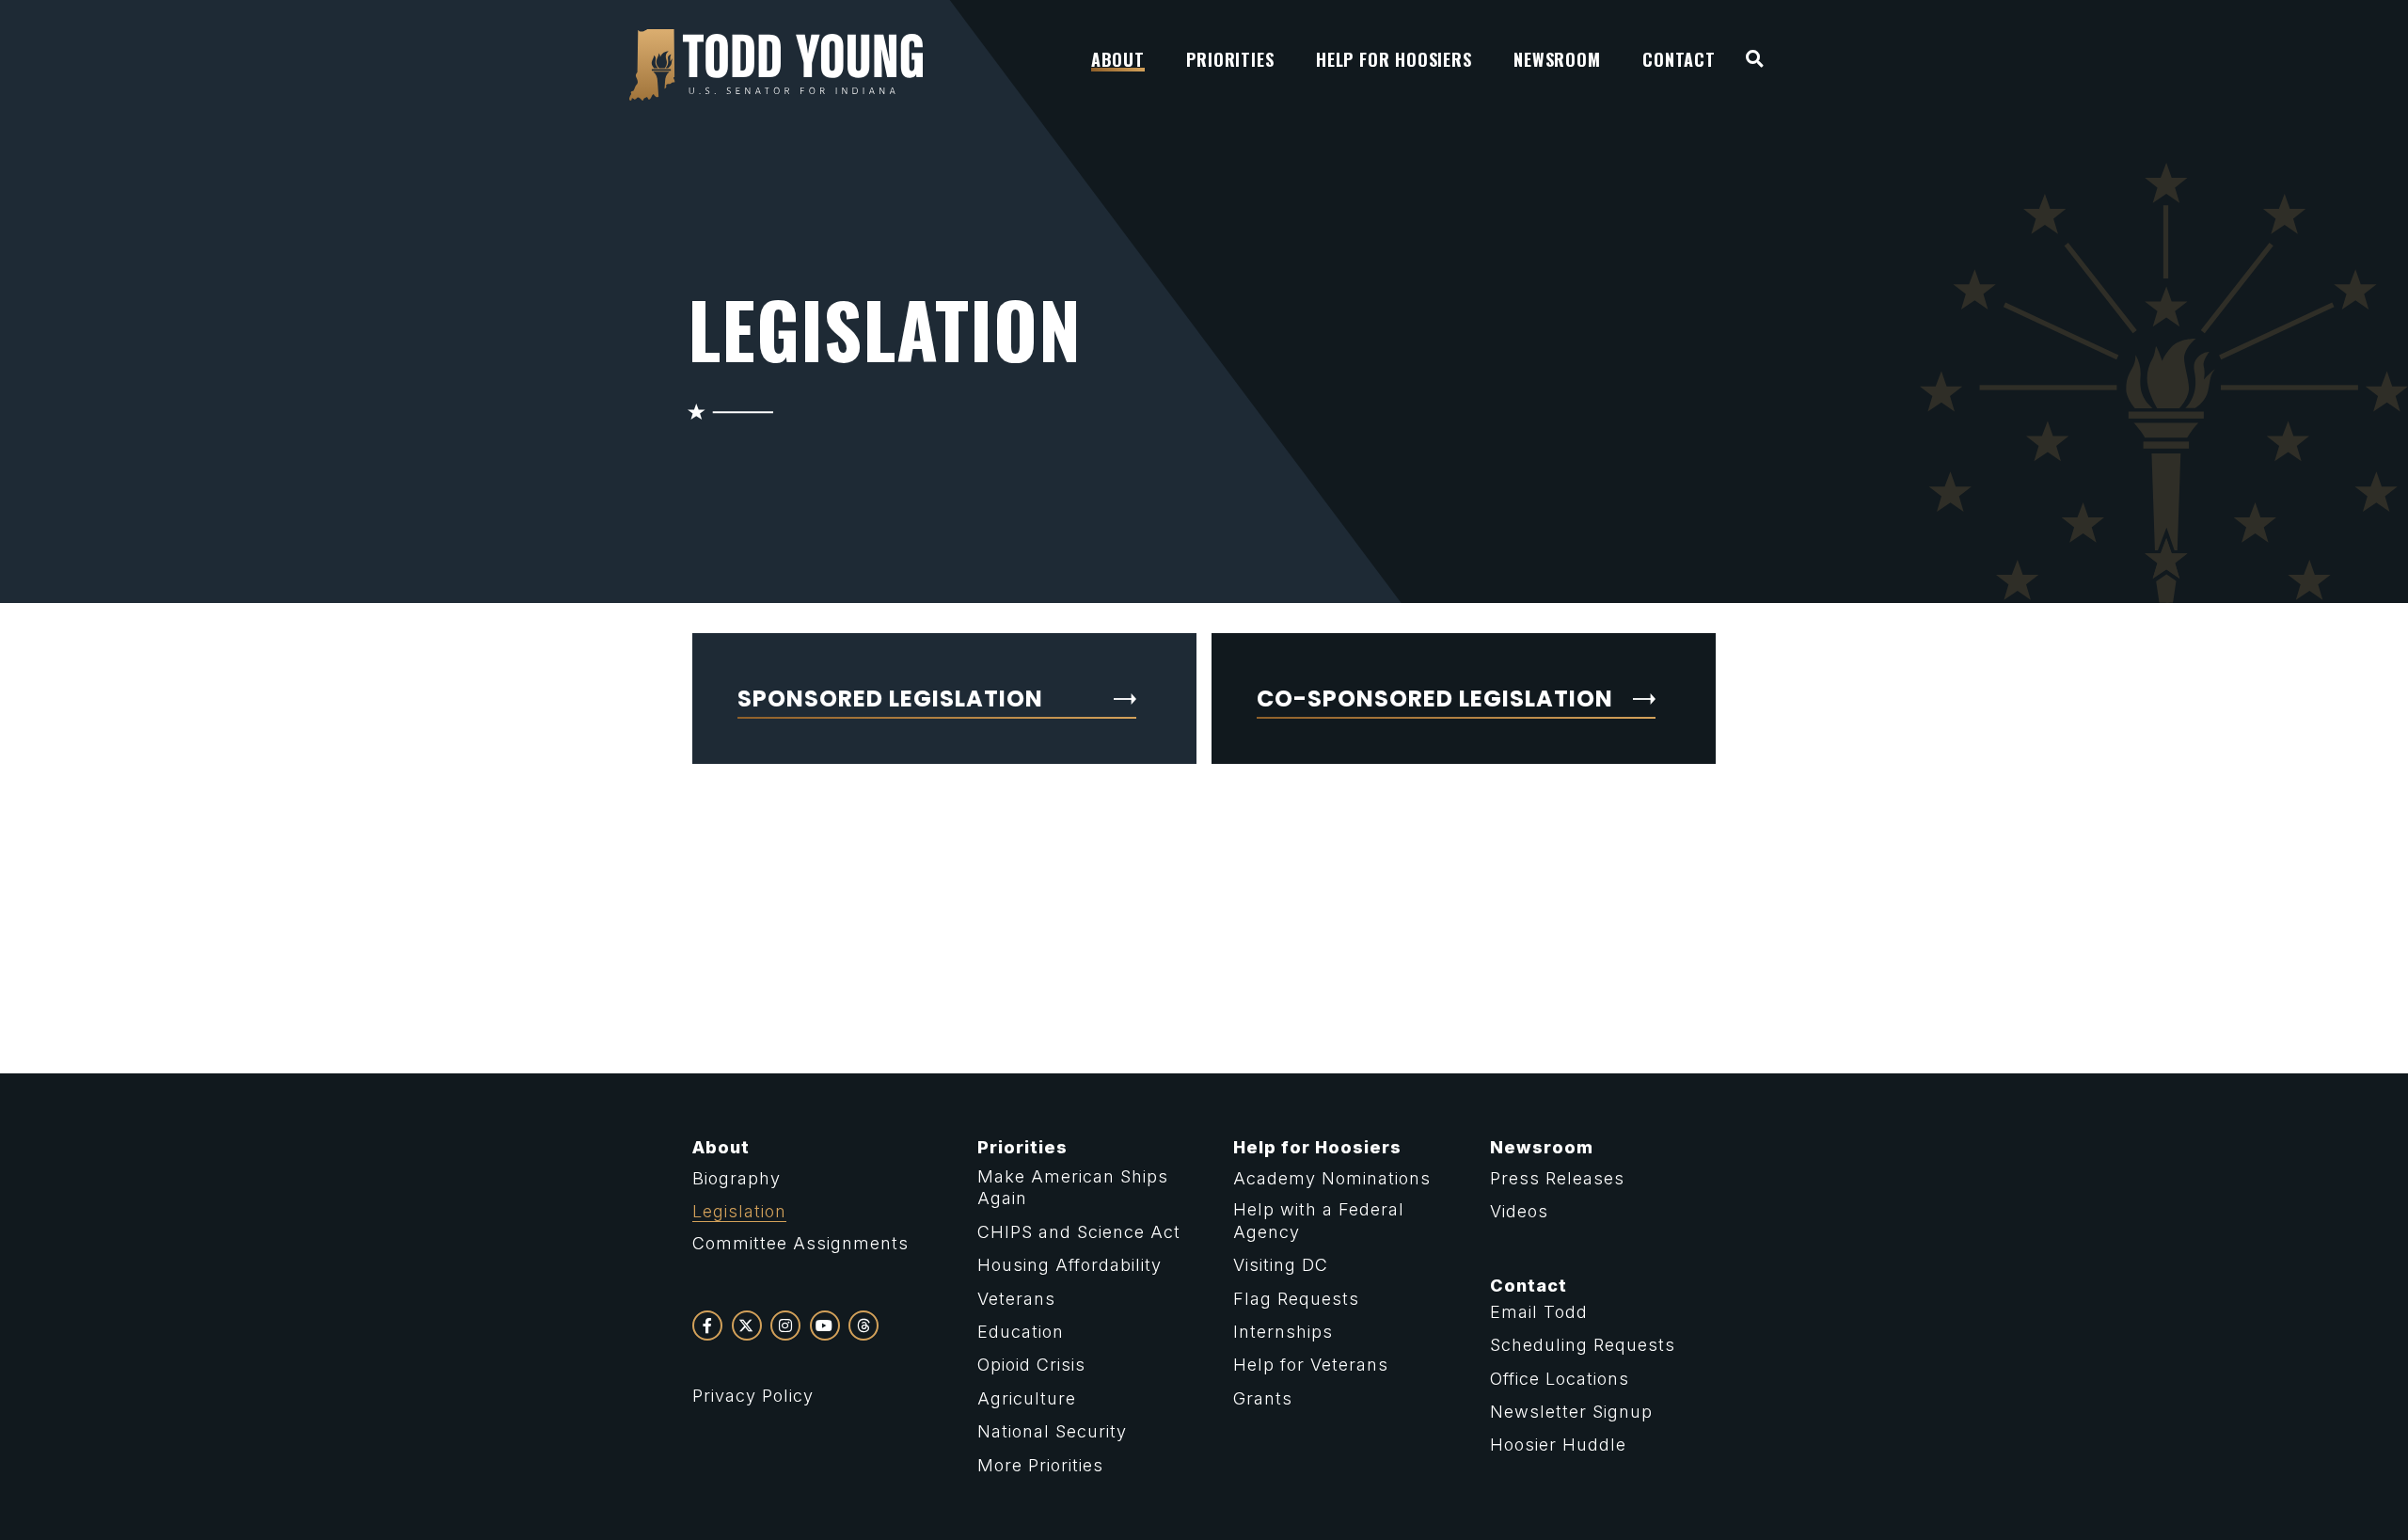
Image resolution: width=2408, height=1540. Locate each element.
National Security (1052, 1431)
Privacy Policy (753, 1396)
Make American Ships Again (1073, 1187)
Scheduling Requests (1583, 1345)
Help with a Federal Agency (1319, 1220)
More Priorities (1040, 1465)
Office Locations (1560, 1379)
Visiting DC (1281, 1265)
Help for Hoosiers (1317, 1147)
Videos (1519, 1211)
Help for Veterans (1311, 1365)
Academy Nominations (1332, 1178)
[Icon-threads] (863, 1326)
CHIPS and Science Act (1079, 1232)
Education (1021, 1332)
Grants (1263, 1398)
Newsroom (1542, 1147)
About (721, 1147)
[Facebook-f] (707, 1326)
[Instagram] (785, 1326)
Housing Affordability (1069, 1265)
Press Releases (1557, 1178)
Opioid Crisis (1031, 1365)
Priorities (1022, 1147)
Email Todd (1539, 1312)
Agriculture (1027, 1398)
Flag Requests (1296, 1299)
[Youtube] (825, 1326)
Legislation (739, 1211)
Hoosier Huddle (1558, 1445)
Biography (737, 1178)
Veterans (1016, 1299)
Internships (1283, 1332)
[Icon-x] (747, 1326)
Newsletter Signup (1571, 1412)
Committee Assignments (800, 1243)
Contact (1529, 1286)
